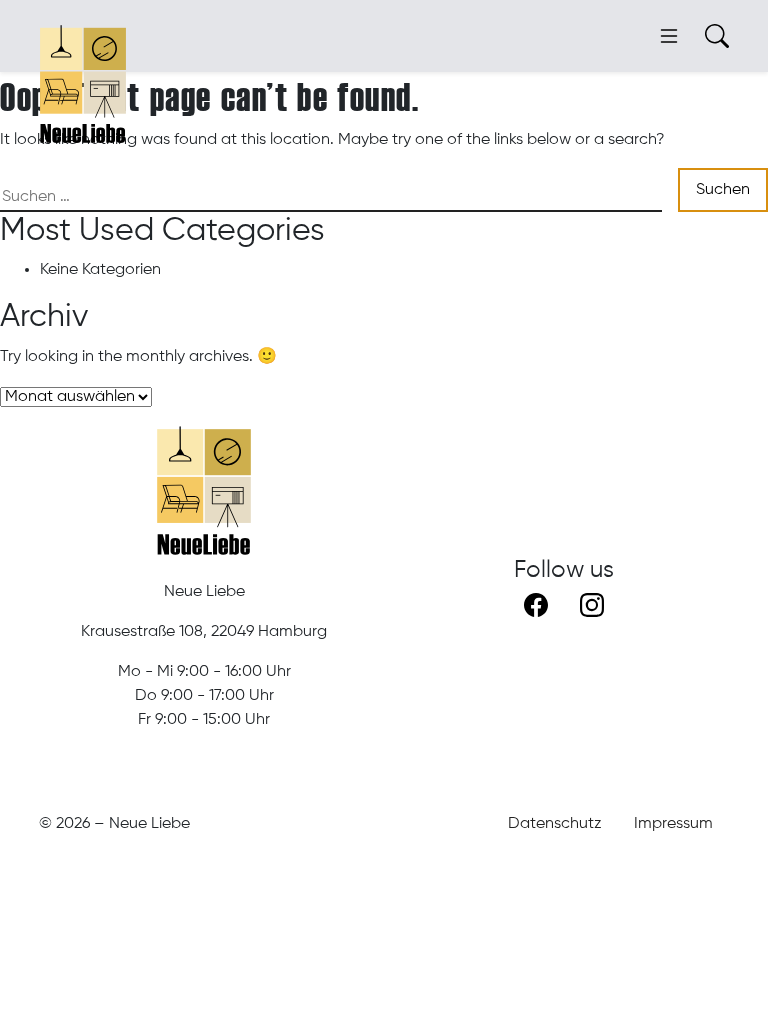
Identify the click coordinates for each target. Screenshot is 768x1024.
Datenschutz (555, 824)
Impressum (673, 824)
